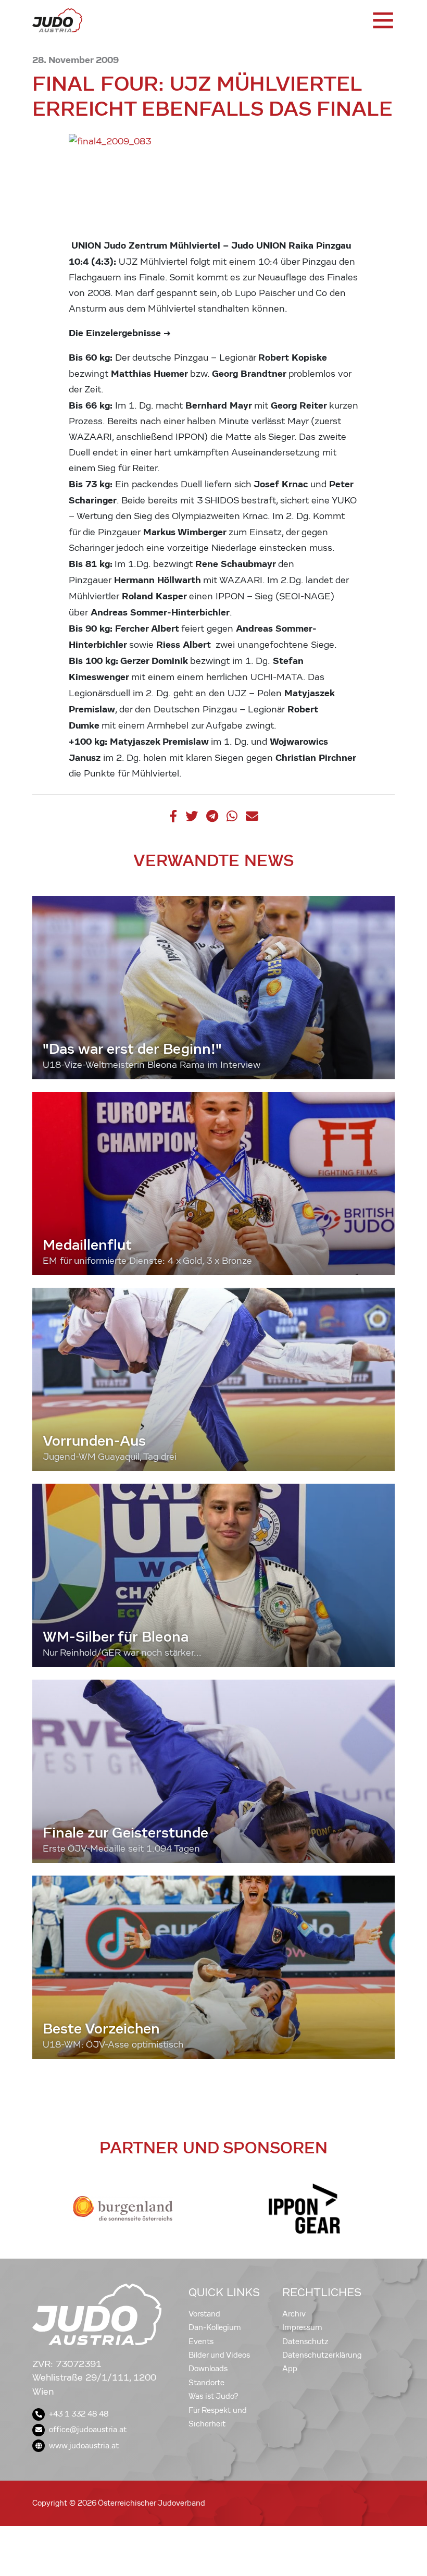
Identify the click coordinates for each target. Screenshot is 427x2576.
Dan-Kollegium (215, 2327)
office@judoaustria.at (88, 2430)
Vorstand (204, 2314)
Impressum (302, 2327)
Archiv (294, 2314)
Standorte (206, 2383)
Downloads (208, 2369)
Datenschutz (305, 2341)
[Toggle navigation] (382, 20)
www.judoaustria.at (84, 2446)
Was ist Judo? (213, 2396)
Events (201, 2341)
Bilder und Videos (219, 2355)
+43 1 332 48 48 (79, 2414)
